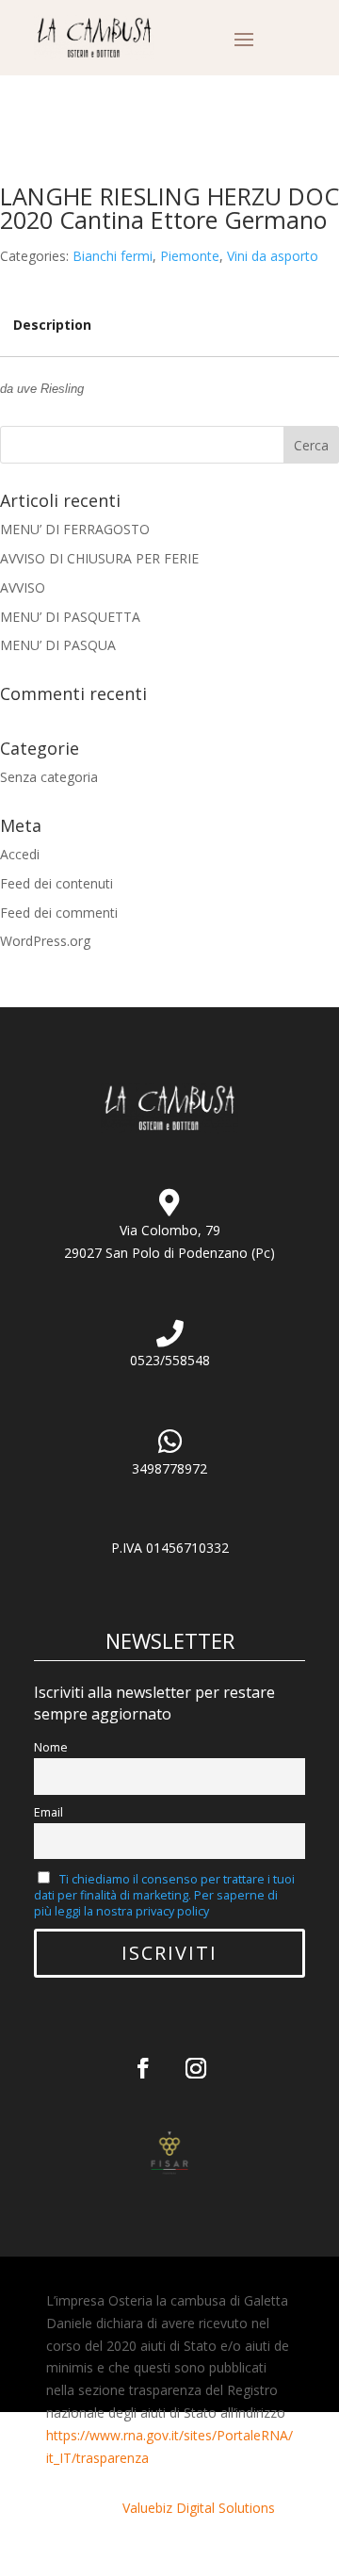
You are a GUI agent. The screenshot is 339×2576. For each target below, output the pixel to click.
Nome (51, 1747)
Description (52, 325)
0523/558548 (170, 1360)
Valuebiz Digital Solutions (199, 2508)
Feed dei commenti (59, 913)
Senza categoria (49, 777)
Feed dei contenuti (56, 883)
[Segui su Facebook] (143, 2068)
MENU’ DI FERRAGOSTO (75, 529)
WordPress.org (45, 941)
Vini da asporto (273, 256)
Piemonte (190, 256)
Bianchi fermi (113, 256)
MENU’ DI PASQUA (58, 645)
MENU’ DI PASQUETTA (70, 617)
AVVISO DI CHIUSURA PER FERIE (99, 558)
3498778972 (169, 1468)
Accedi (20, 854)
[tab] (52, 325)
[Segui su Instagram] (196, 2068)
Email (48, 1812)
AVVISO (23, 587)
